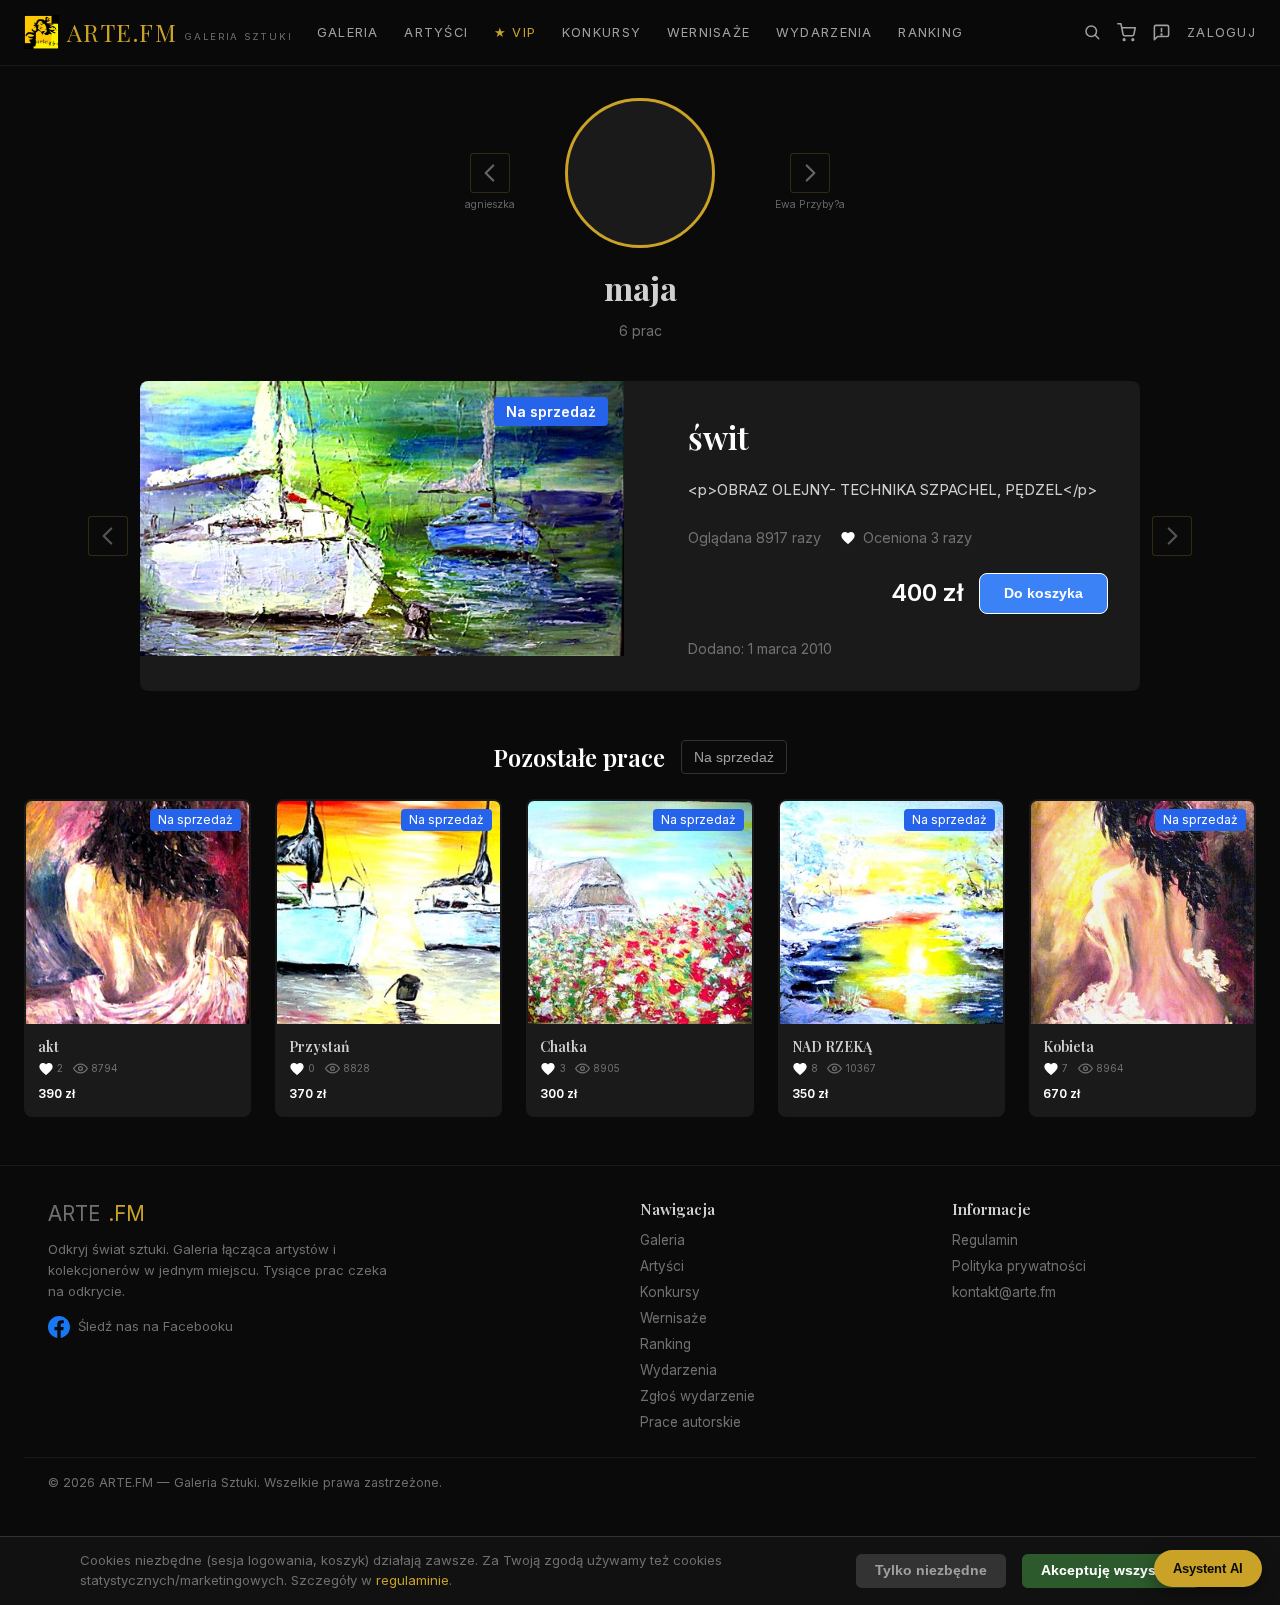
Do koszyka (1043, 593)
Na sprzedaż (734, 757)
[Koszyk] (1126, 32)
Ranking (930, 32)
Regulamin (985, 1240)
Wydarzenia (824, 32)
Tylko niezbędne (931, 1570)
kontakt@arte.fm (1004, 1292)
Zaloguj (1221, 32)
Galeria (348, 32)
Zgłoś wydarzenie (697, 1396)
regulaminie (412, 1580)
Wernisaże (709, 32)
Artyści (436, 32)
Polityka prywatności (1019, 1266)
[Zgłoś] (1161, 32)
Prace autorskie (690, 1422)
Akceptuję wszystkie (1111, 1570)
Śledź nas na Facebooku (155, 1326)
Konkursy (601, 32)
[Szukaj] (1092, 32)
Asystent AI (1208, 1568)
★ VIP (515, 32)
